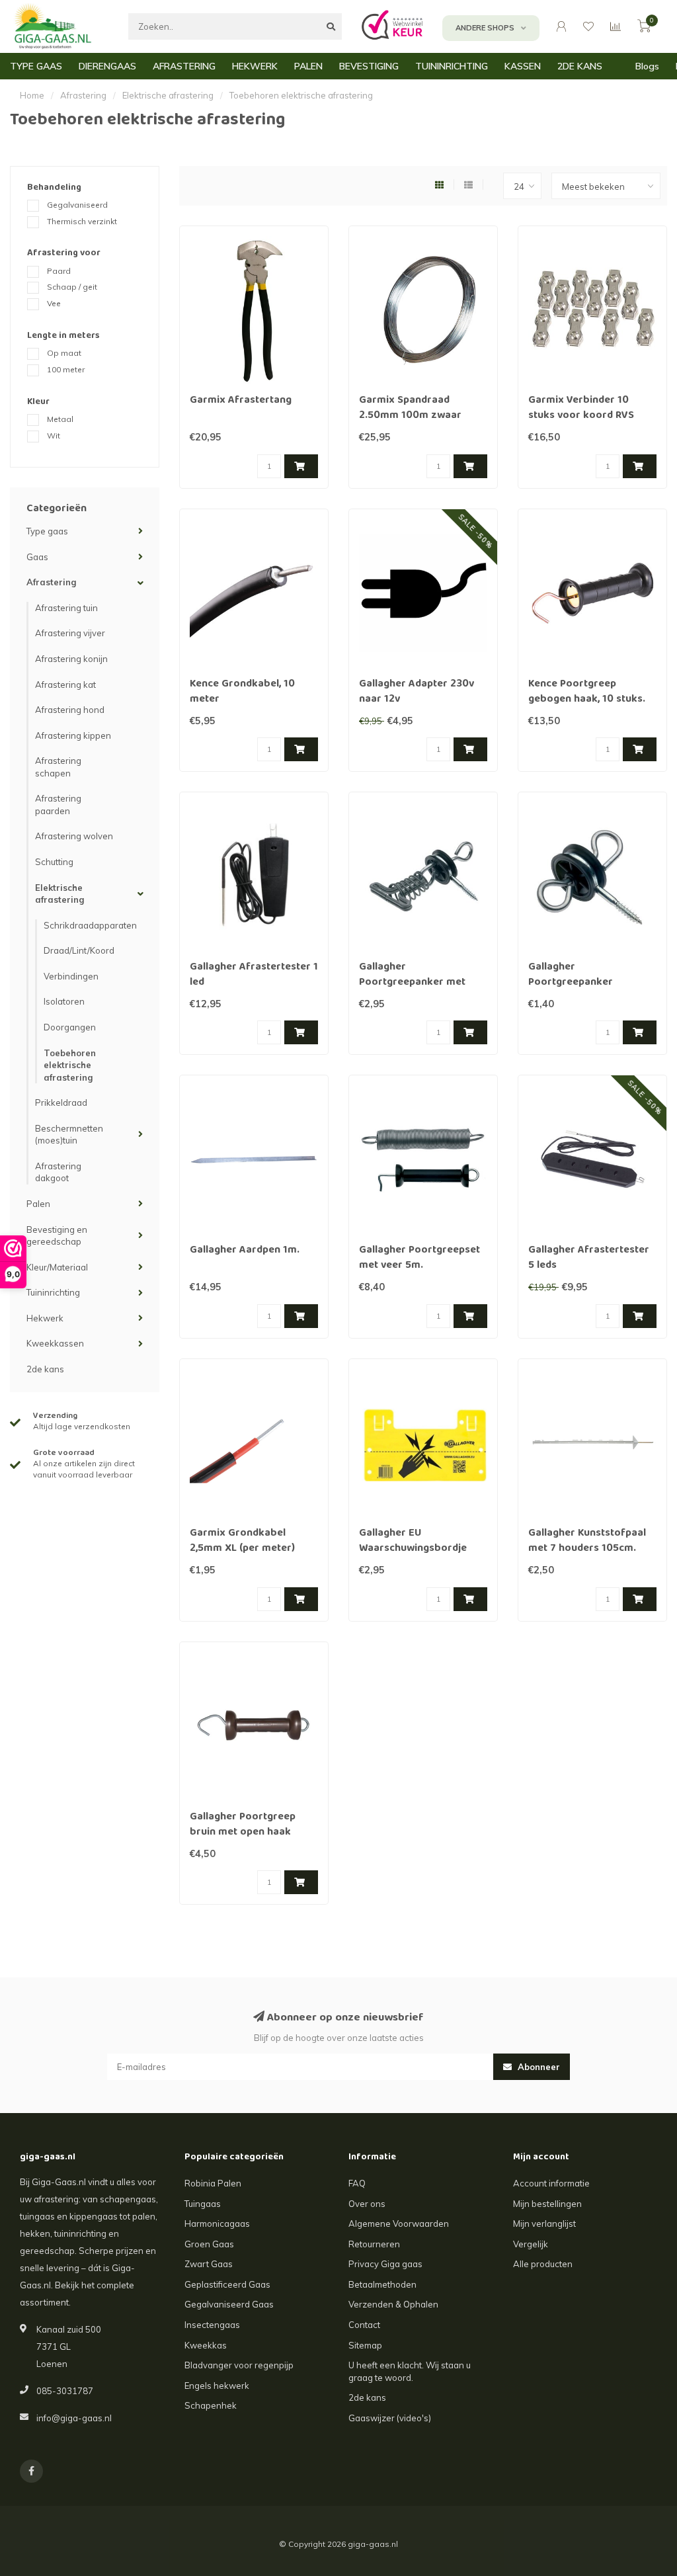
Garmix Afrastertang (241, 401)
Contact (364, 2325)
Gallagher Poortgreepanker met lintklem (412, 983)
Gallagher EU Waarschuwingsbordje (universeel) (413, 1549)
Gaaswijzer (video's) (390, 2418)
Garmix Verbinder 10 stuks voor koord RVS (581, 408)
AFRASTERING (184, 66)
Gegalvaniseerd (77, 205)
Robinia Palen (213, 2183)
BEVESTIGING (369, 66)
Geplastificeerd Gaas (227, 2284)
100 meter (66, 369)
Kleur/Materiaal (57, 1267)
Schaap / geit (72, 287)
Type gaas (47, 531)
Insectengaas (212, 2325)
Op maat (64, 353)
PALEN (308, 66)
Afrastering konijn (71, 659)
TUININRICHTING (452, 66)
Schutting (54, 862)
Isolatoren (64, 1001)
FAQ (357, 2183)
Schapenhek (211, 2405)
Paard (59, 271)
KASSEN (523, 66)
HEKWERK (255, 66)
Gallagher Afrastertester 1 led (254, 975)
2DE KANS (580, 66)
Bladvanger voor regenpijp (239, 2365)
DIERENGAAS (107, 66)
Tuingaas (203, 2204)
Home (32, 95)
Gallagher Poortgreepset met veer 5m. (419, 1258)
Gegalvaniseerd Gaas (229, 2304)
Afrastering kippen (73, 735)
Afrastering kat (65, 685)
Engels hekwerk (217, 2386)
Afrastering (51, 582)
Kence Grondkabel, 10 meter (242, 692)
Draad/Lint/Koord (79, 950)
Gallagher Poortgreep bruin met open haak (243, 1825)
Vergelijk (531, 2244)
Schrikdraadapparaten (90, 925)
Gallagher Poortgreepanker (571, 975)
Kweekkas (206, 2345)
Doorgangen (70, 1027)
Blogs (647, 66)
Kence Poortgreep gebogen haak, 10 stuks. (587, 692)
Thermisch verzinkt (82, 221)
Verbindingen (71, 976)
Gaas (37, 557)
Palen (38, 1204)
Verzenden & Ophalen (393, 2304)
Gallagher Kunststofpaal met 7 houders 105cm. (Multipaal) (587, 1549)
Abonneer (538, 2067)
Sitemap (365, 2345)
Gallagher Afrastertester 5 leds (589, 1258)
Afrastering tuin (66, 608)
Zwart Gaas (209, 2264)
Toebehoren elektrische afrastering (70, 1065)
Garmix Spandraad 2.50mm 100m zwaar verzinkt (410, 416)
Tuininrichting (53, 1292)
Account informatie (551, 2183)
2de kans (45, 1369)
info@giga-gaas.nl (74, 2418)
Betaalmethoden (382, 2284)
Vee (54, 303)
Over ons (367, 2204)
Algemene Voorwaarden (399, 2223)
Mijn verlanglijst (544, 2223)
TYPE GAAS (36, 66)
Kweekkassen (55, 1343)
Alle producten (543, 2264)
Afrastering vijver (70, 633)
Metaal (60, 419)
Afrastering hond (70, 710)
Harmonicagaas (217, 2223)
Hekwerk (45, 1318)
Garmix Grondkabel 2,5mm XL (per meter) (242, 1541)
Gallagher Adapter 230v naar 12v (417, 692)
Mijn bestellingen (547, 2204)
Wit (54, 436)
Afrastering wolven (74, 836)
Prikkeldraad (61, 1102)
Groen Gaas (209, 2244)
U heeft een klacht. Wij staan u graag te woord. (410, 2371)
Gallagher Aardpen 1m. (245, 1251)
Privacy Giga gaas (385, 2264)
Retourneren (374, 2244)
